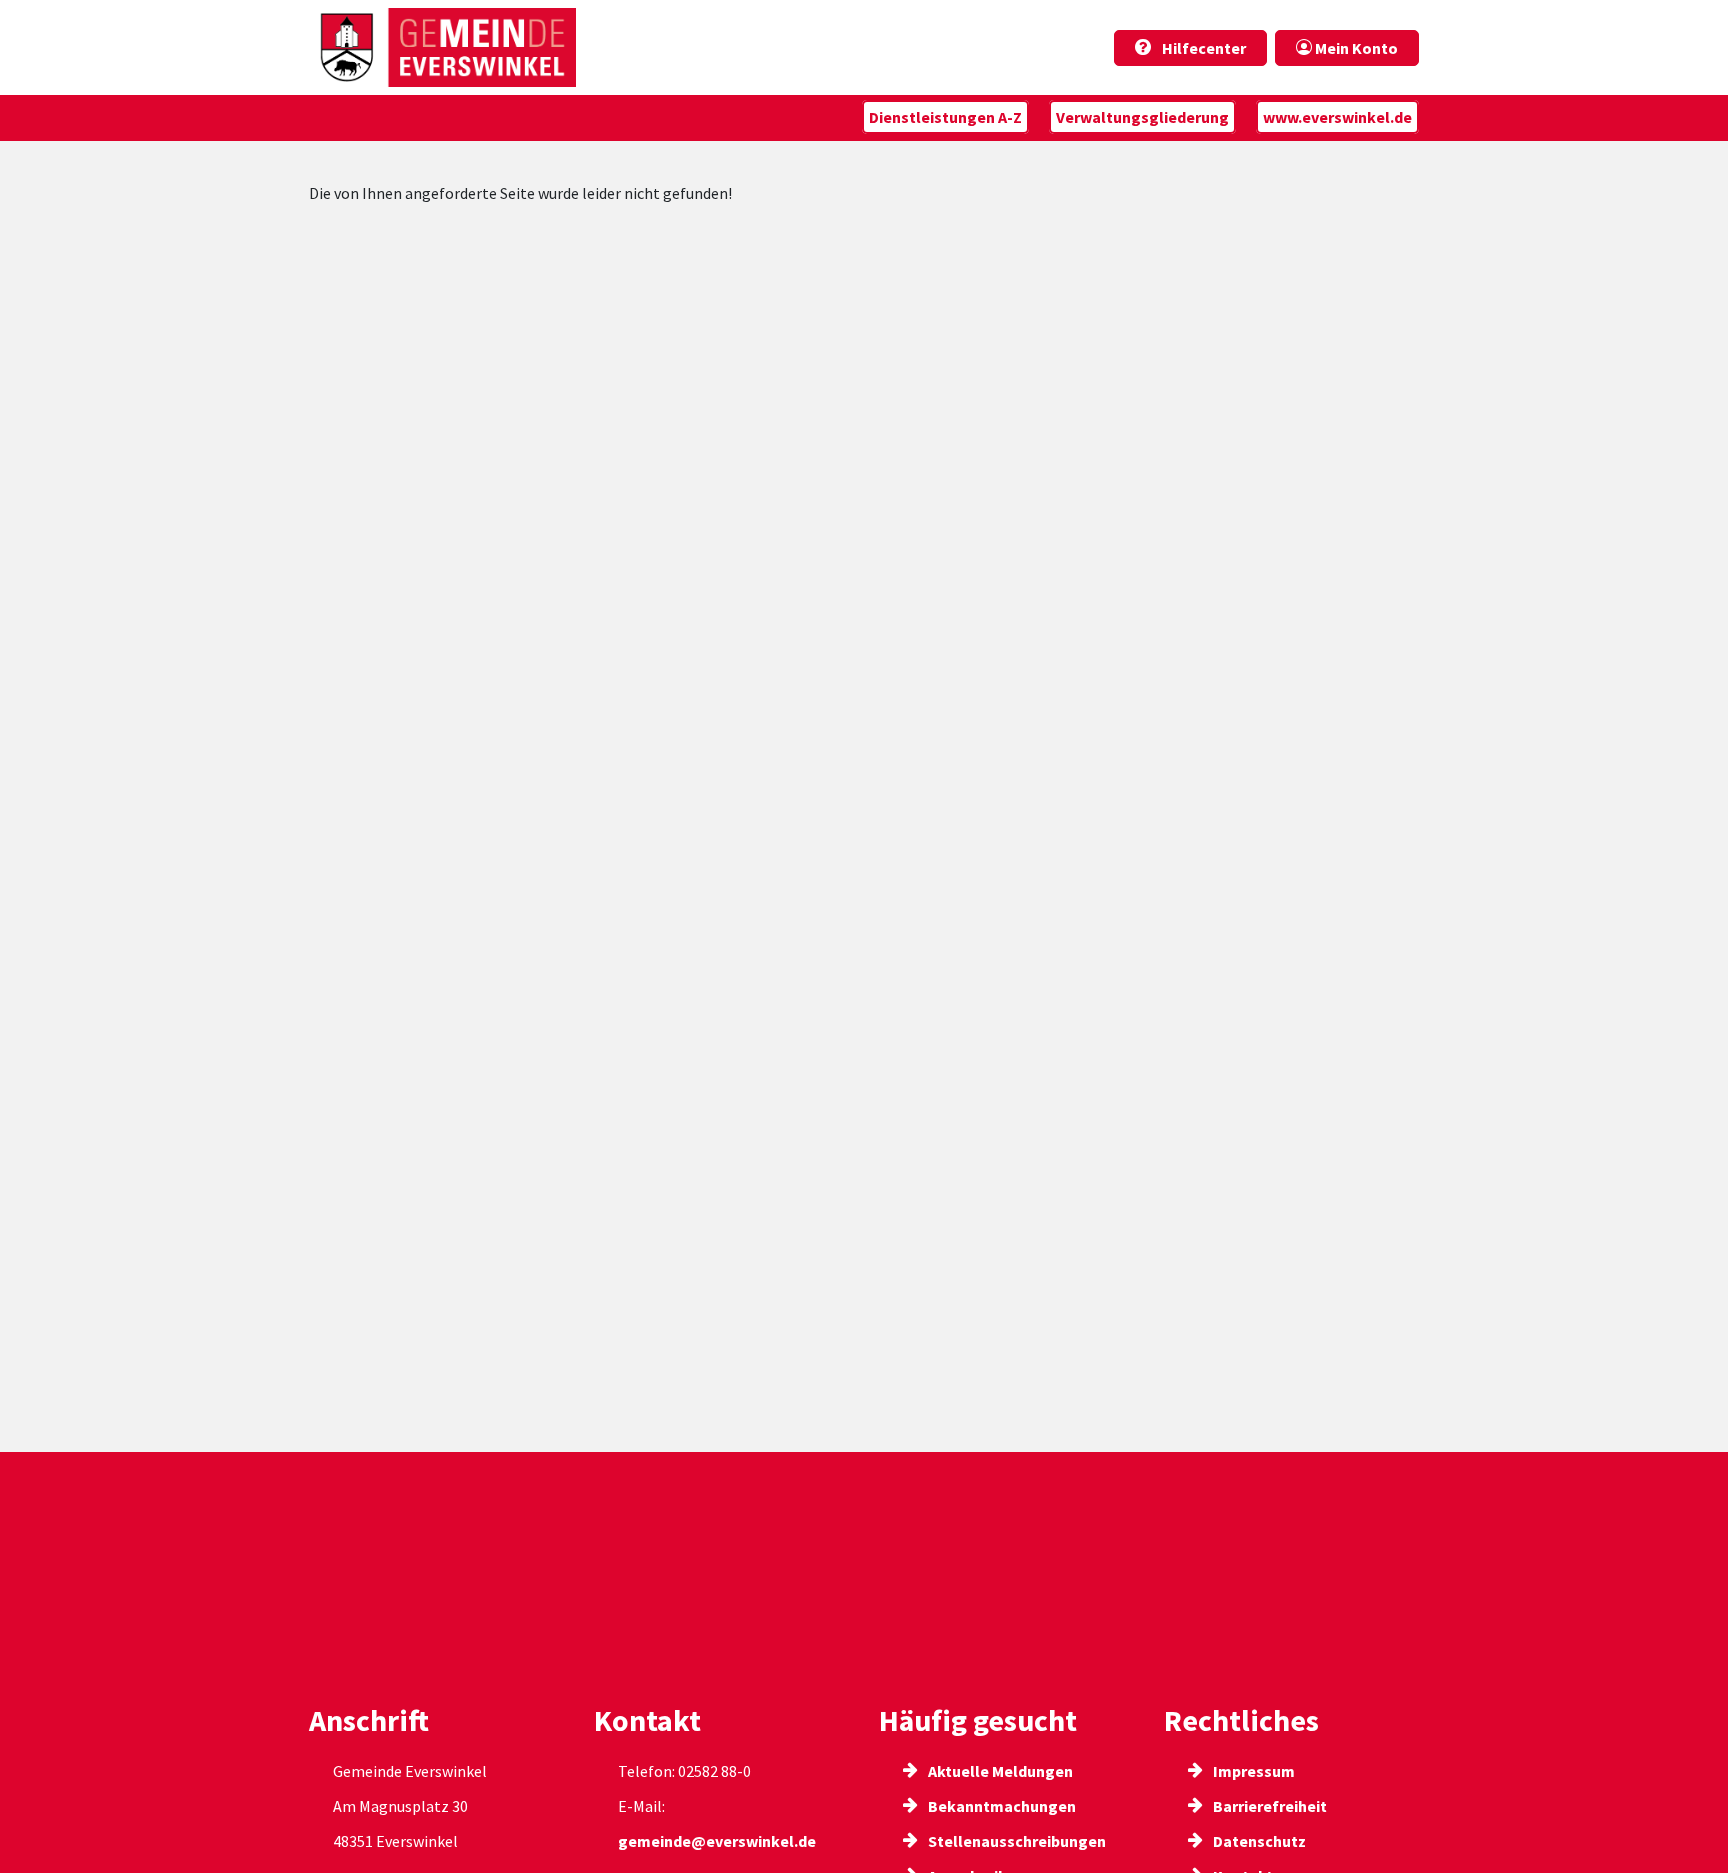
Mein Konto (1355, 48)
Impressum (1252, 1771)
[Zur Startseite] (442, 47)
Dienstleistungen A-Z (945, 117)
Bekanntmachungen (1000, 1806)
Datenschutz (1258, 1841)
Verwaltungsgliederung (1142, 117)
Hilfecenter (1202, 48)
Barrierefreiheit (1268, 1806)
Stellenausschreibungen (1015, 1841)
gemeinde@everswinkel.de (717, 1841)
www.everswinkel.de (1337, 117)
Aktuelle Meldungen (999, 1771)
